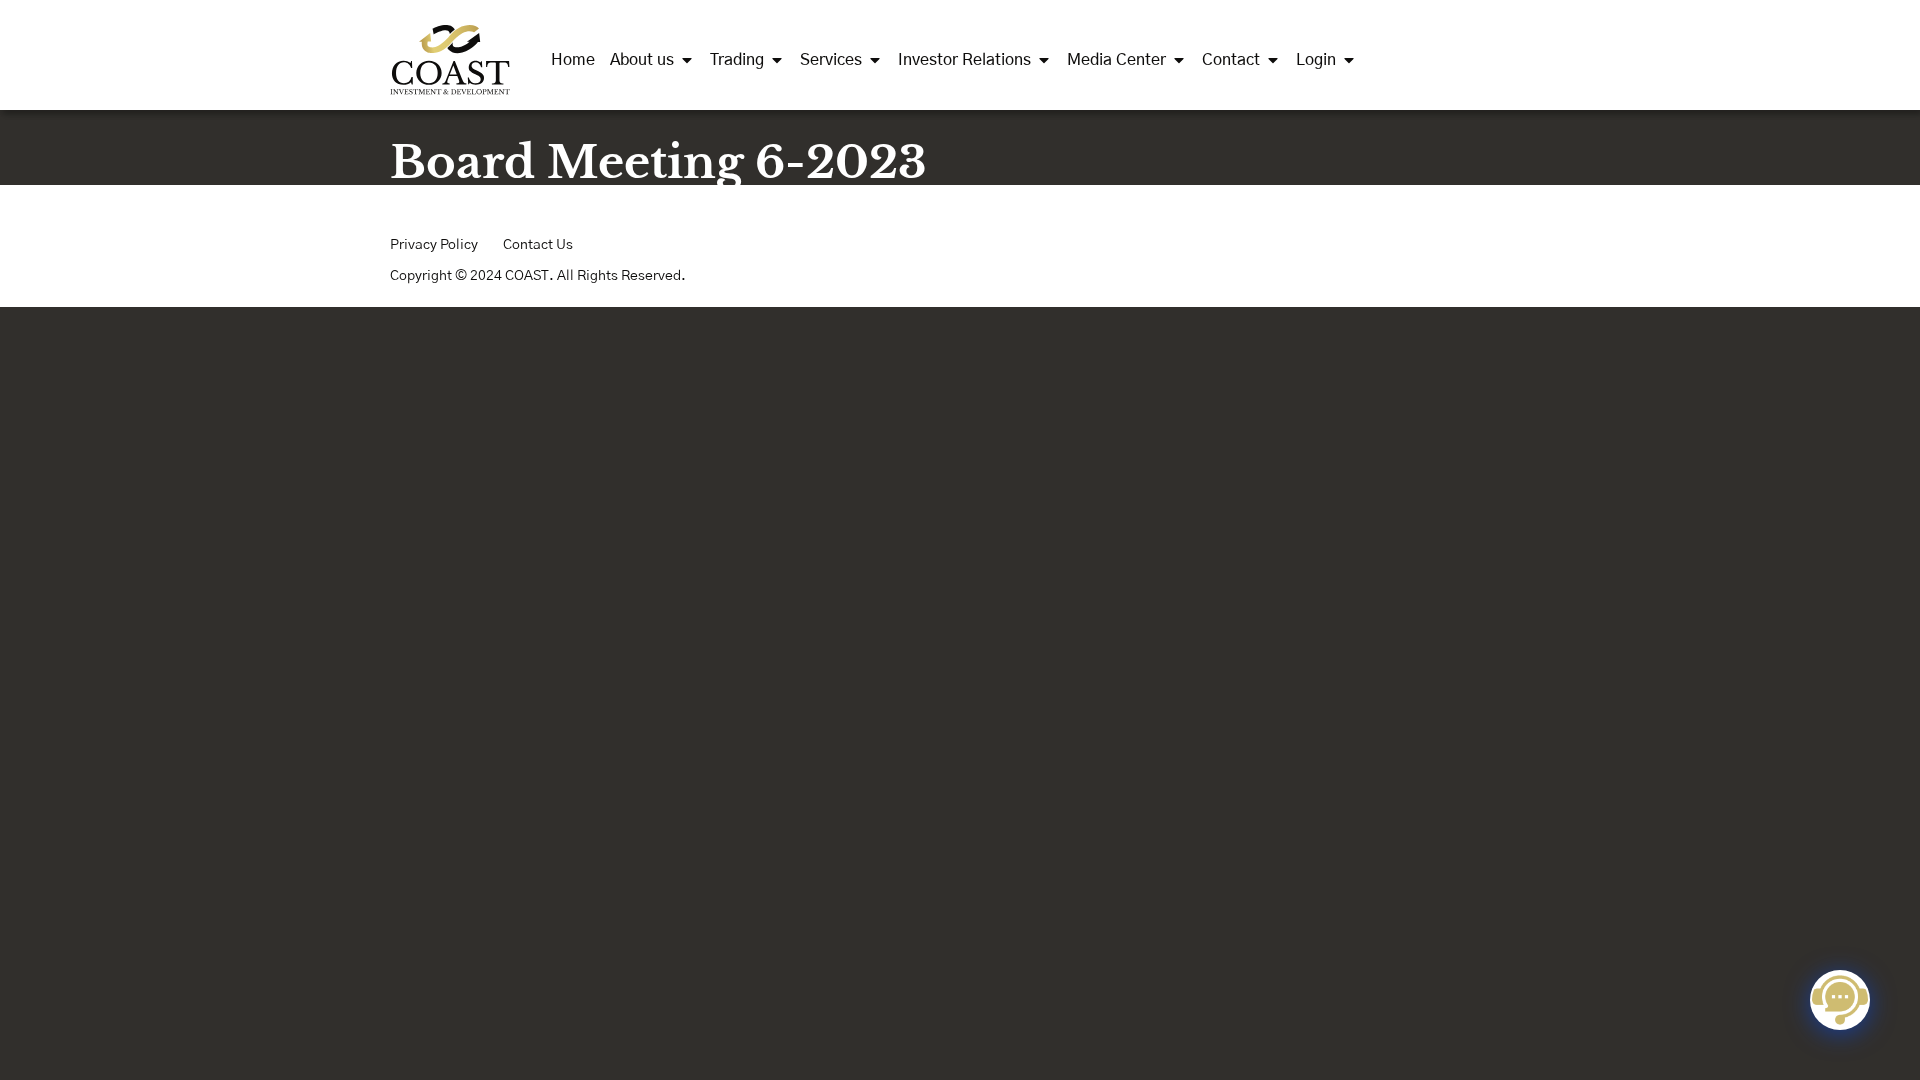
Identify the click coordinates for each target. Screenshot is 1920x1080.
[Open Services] (875, 60)
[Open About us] (687, 60)
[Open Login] (1349, 60)
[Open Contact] (1273, 60)
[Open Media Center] (1179, 60)
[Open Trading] (777, 60)
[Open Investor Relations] (1044, 60)
